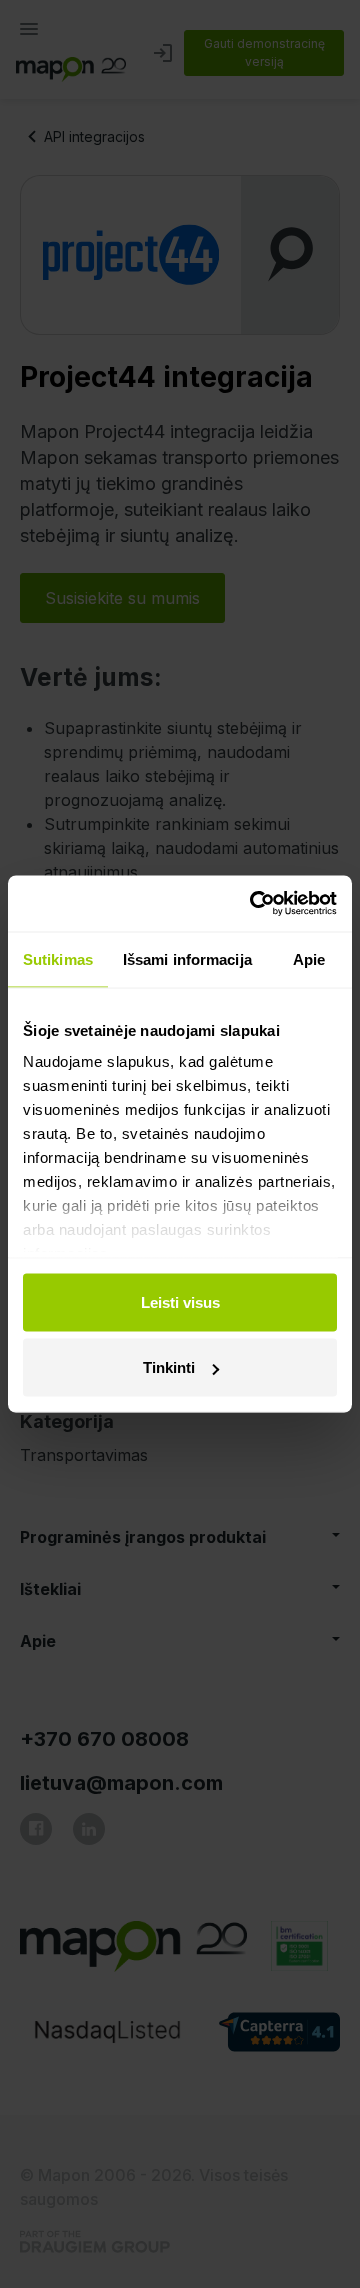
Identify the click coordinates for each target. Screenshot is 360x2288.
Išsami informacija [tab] (187, 958)
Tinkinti (169, 1367)
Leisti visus (180, 1301)
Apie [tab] (309, 958)
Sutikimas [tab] (58, 958)
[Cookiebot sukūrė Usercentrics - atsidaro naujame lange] (254, 904)
